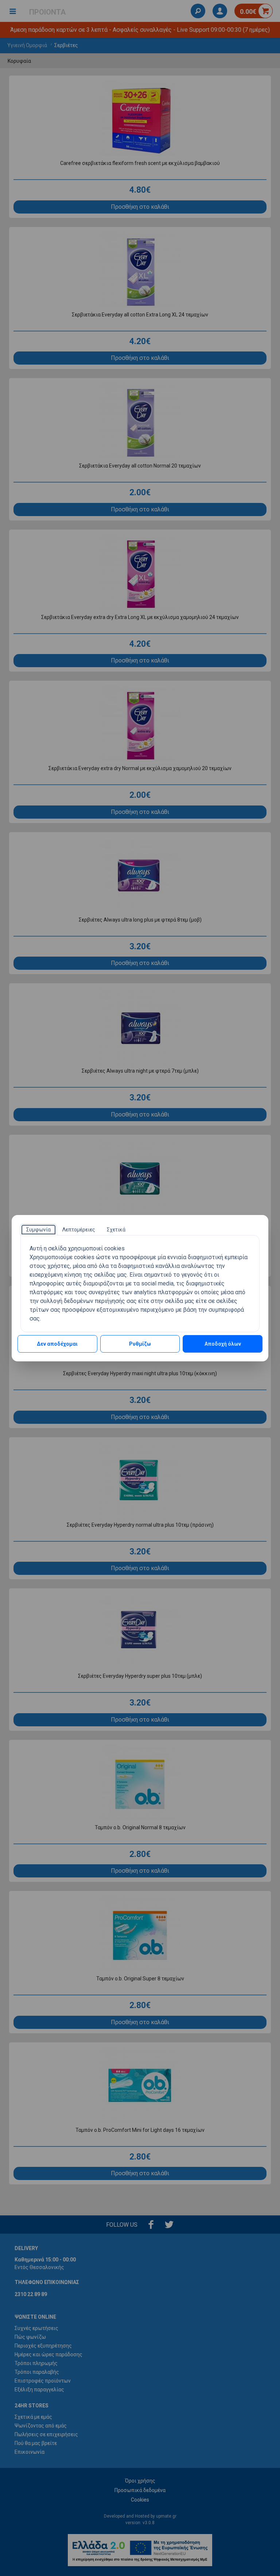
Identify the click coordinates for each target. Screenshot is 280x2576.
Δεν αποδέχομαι (57, 1344)
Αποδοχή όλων (223, 1344)
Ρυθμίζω (140, 1344)
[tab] (38, 1230)
